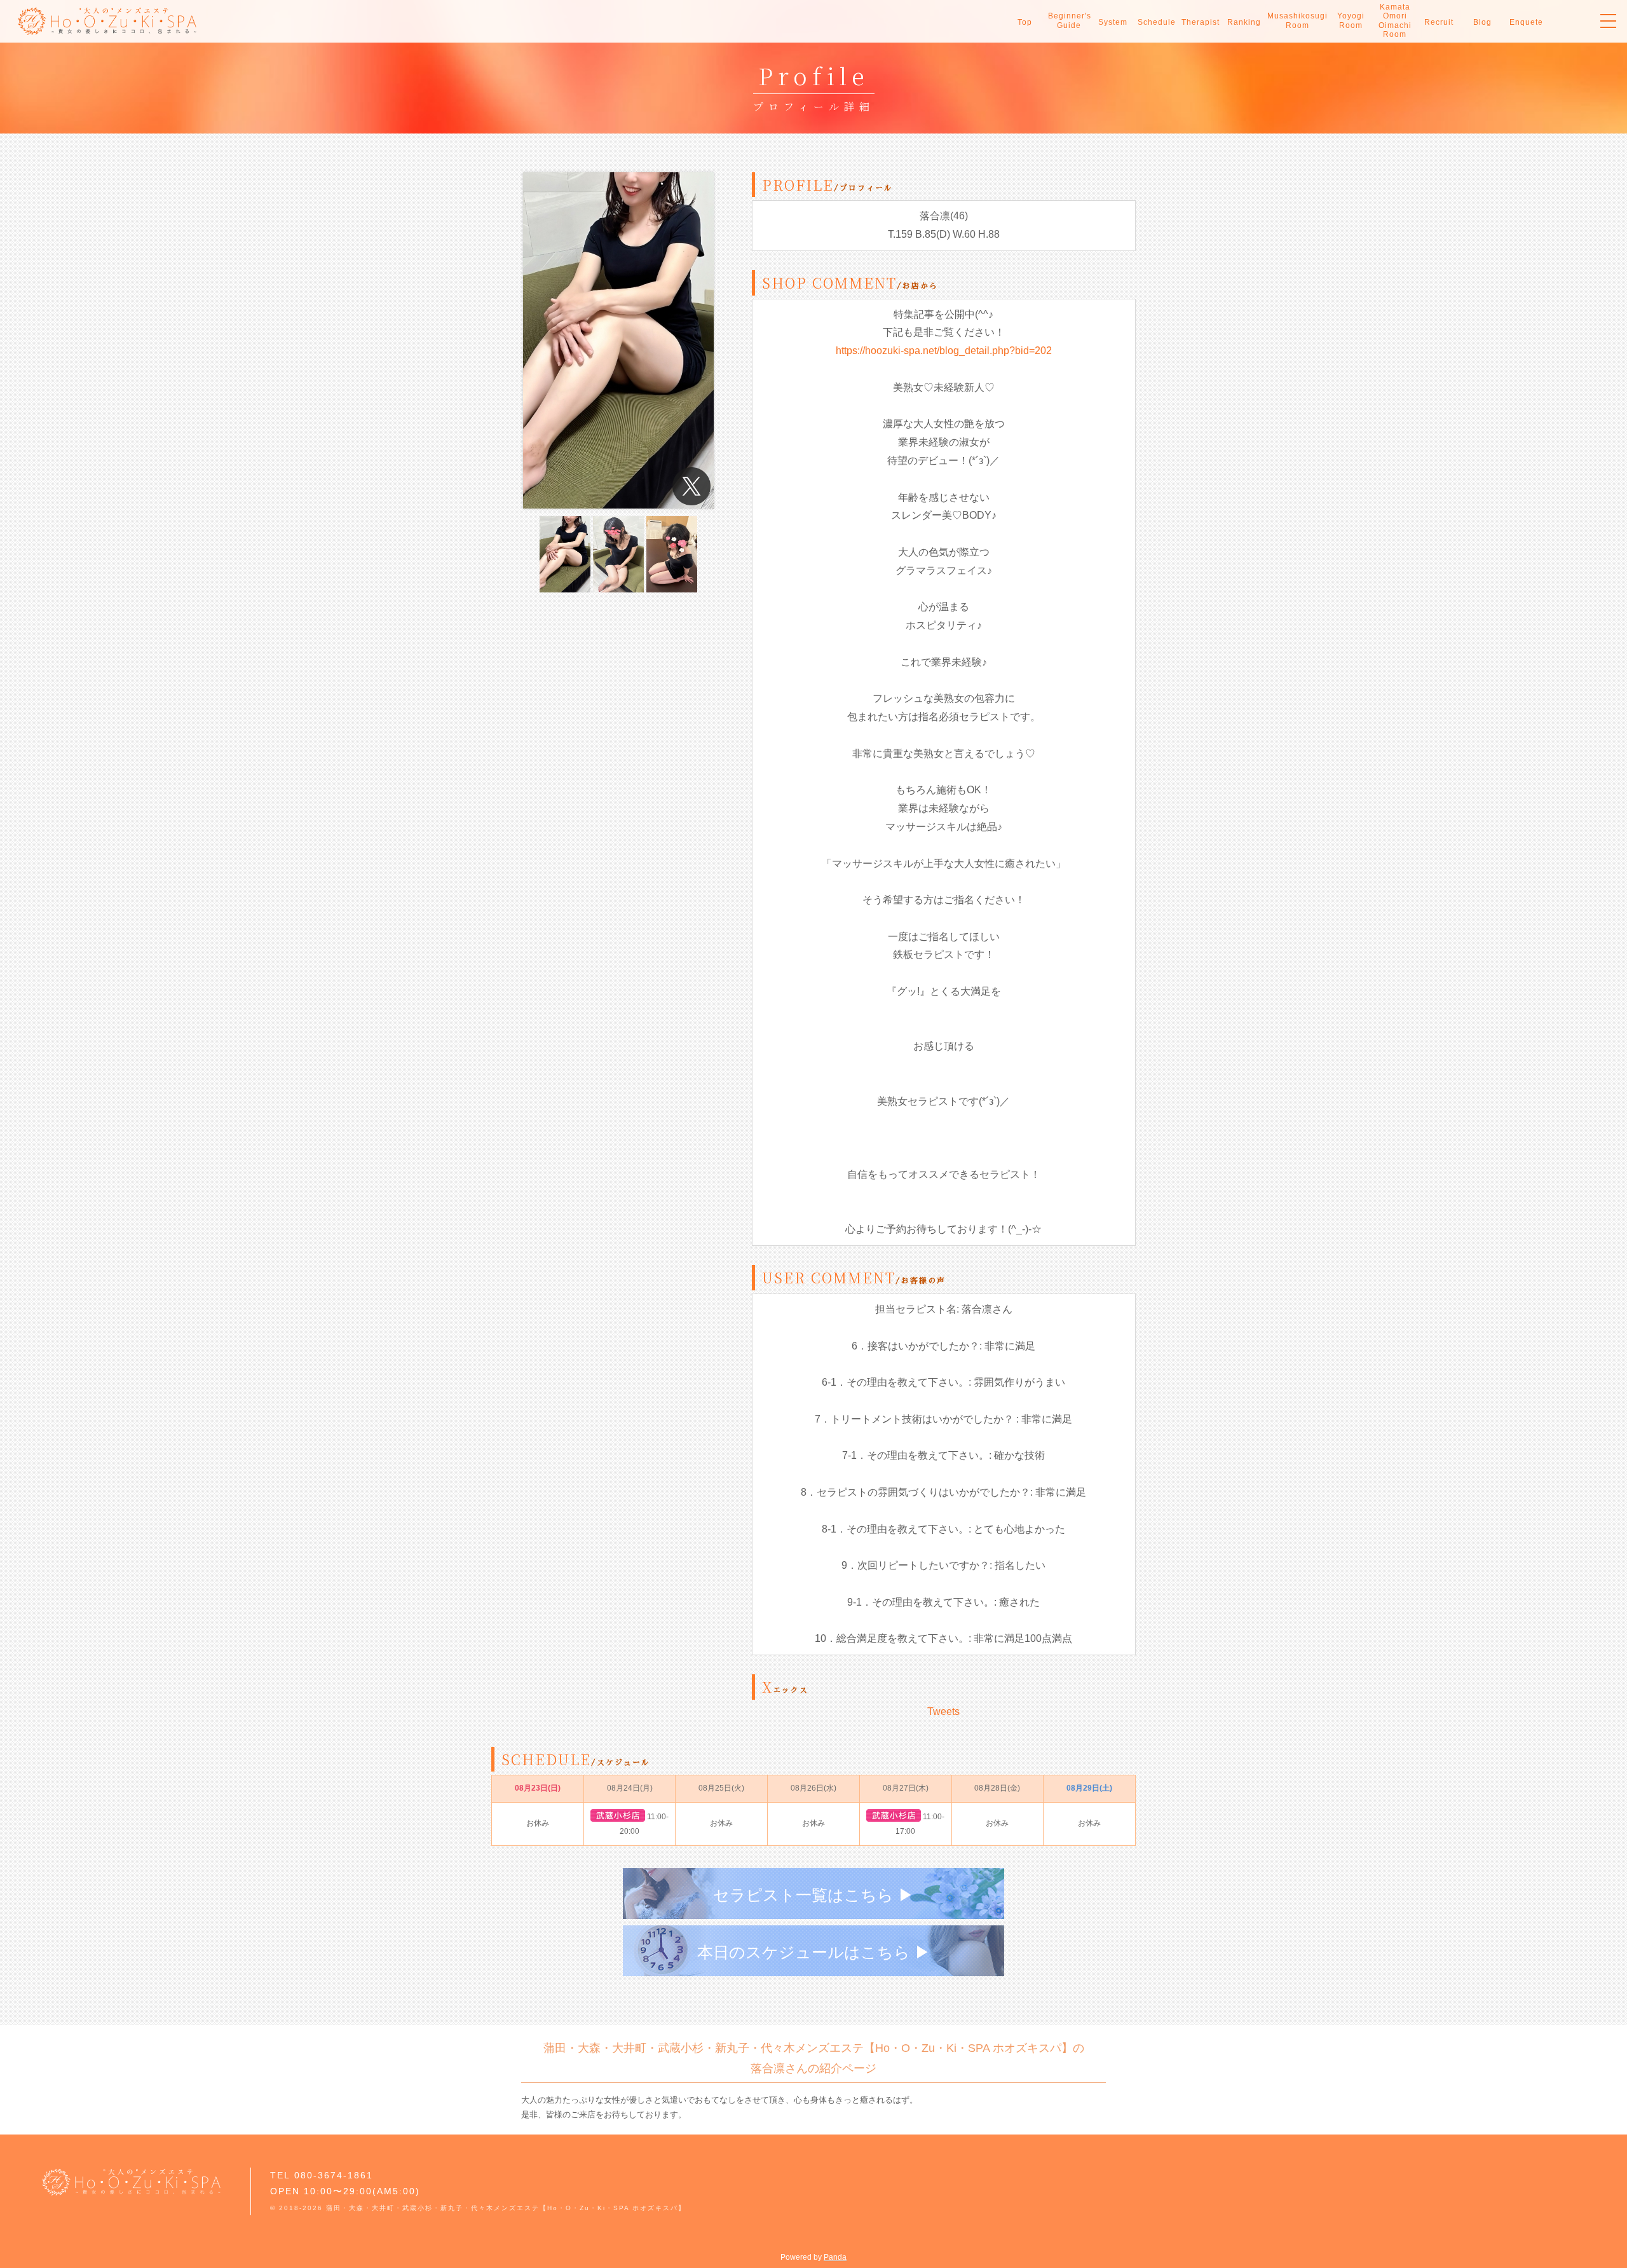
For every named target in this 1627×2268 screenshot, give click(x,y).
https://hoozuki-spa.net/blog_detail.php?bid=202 (944, 351)
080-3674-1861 (334, 2175)
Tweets (943, 1711)
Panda (835, 2257)
